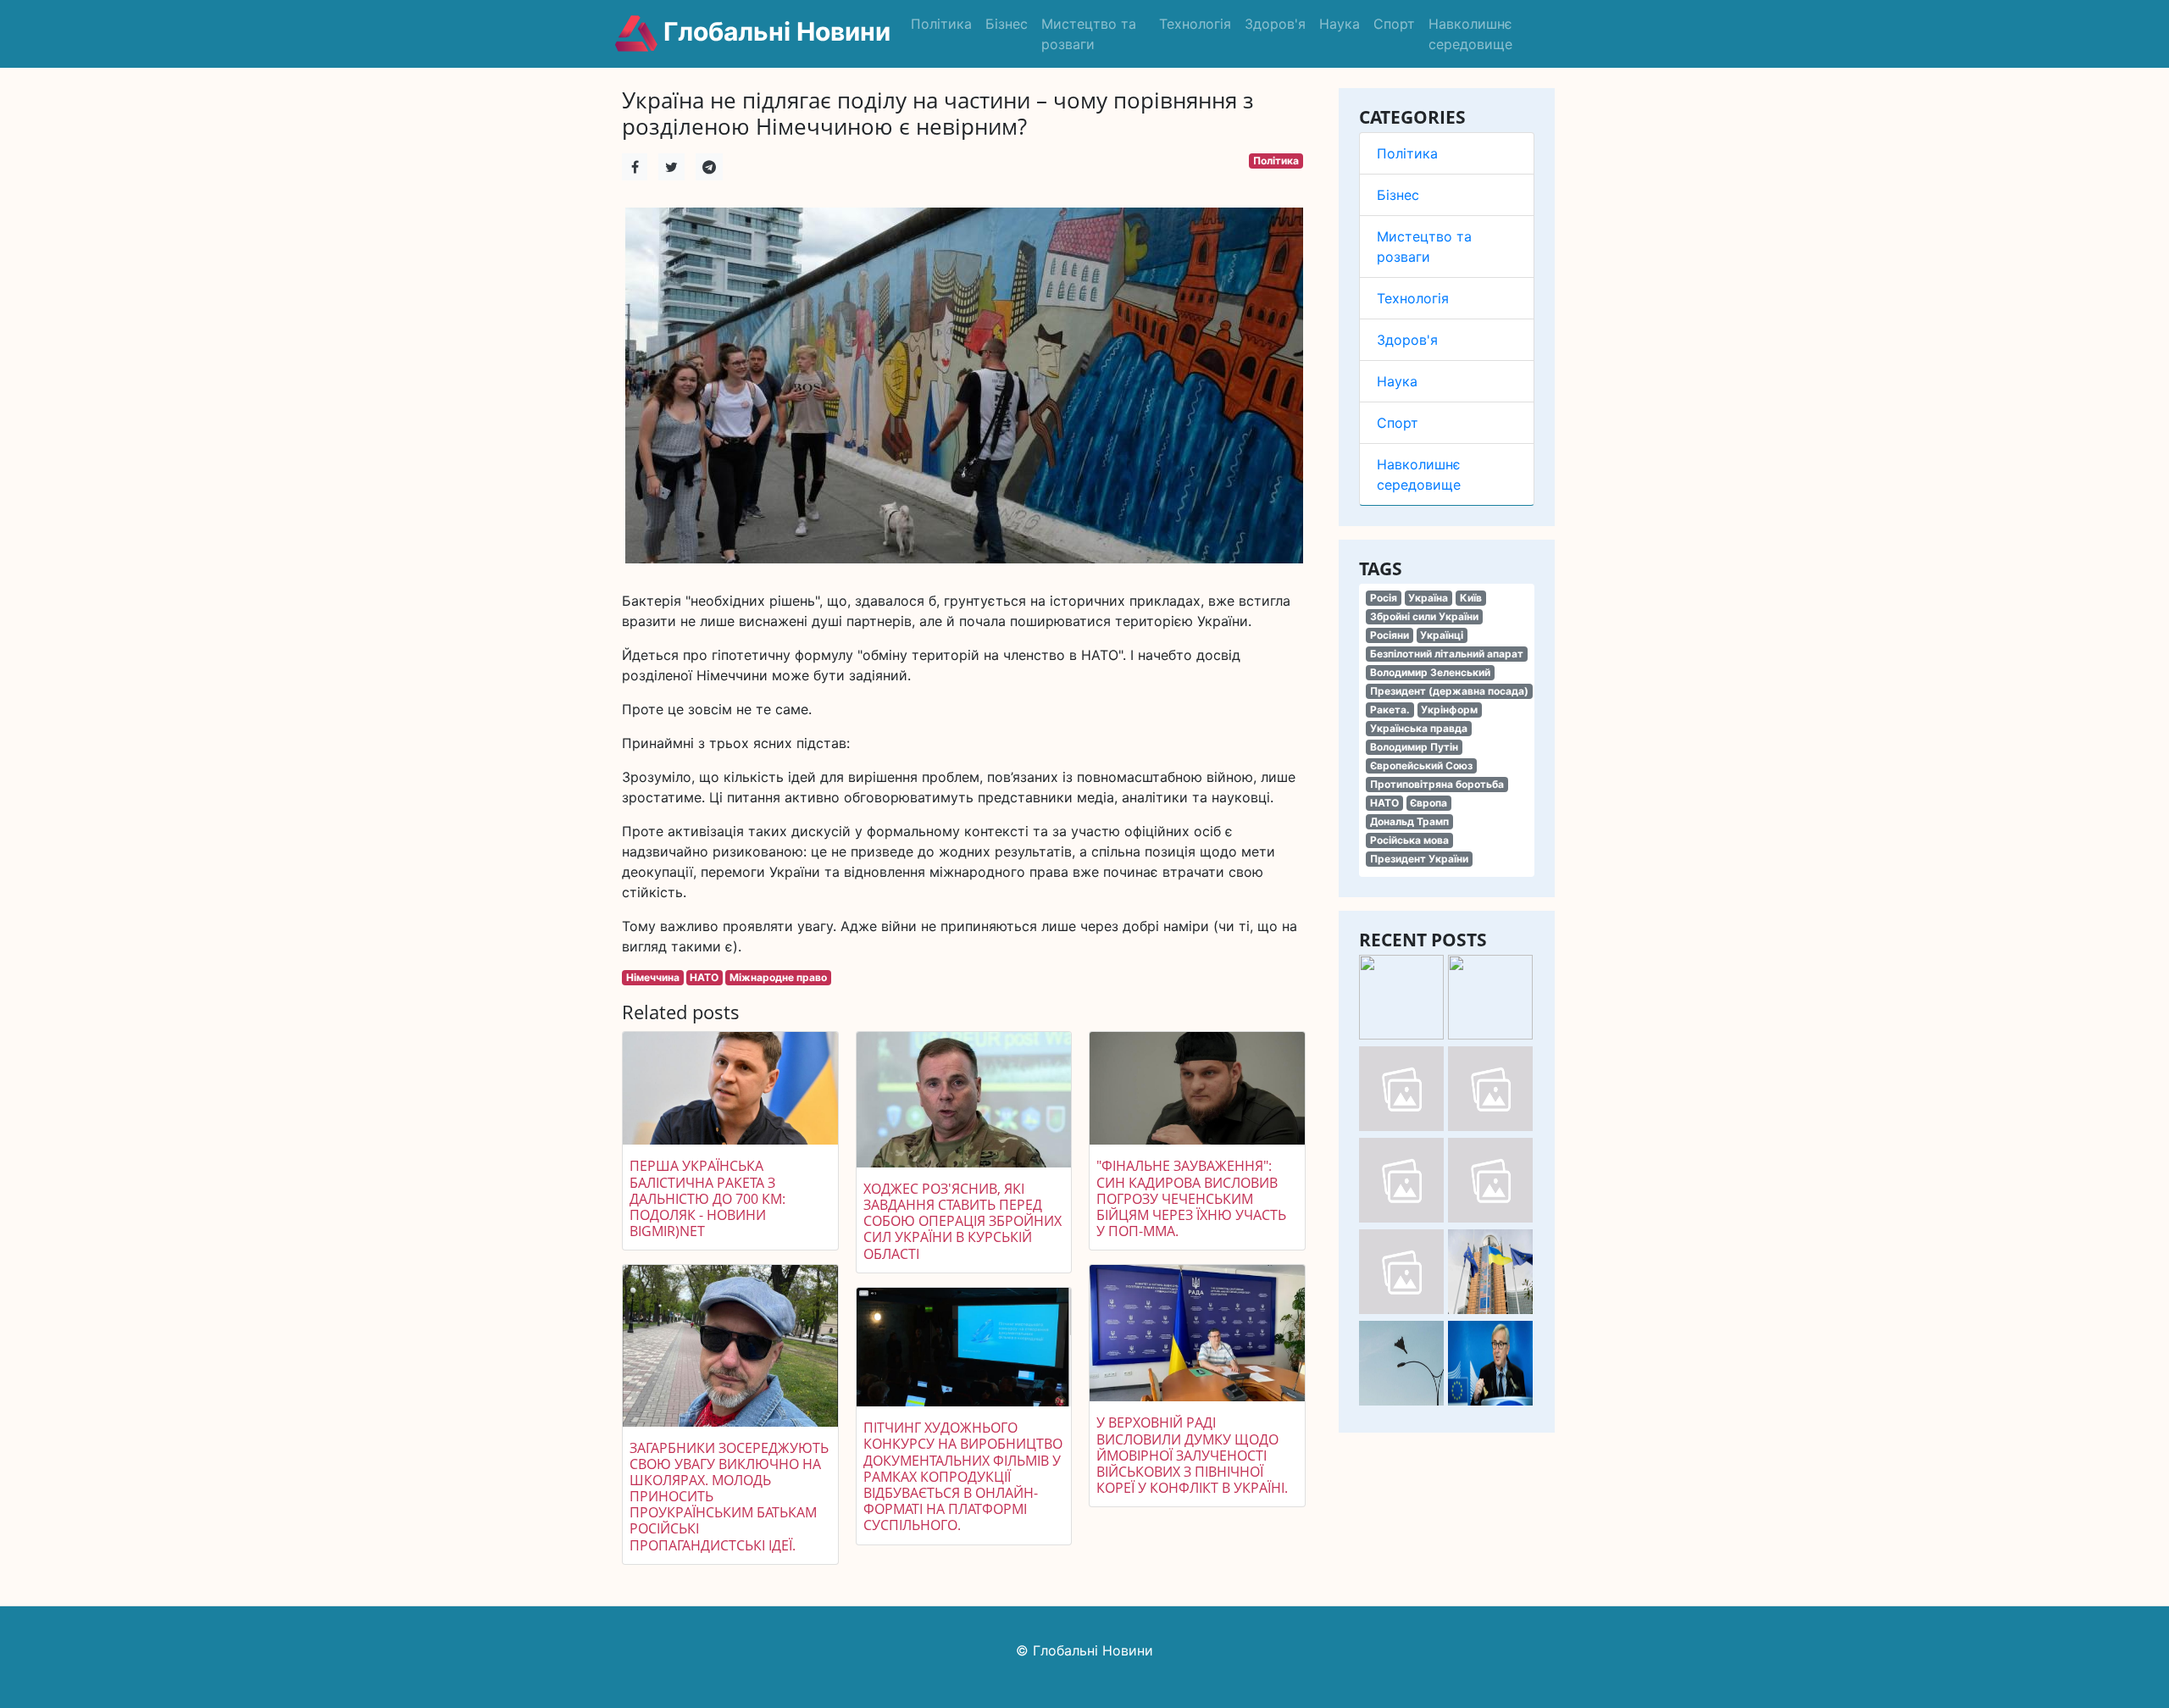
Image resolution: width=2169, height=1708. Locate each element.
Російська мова (1409, 840)
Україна (1428, 598)
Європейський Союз (1421, 765)
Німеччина (653, 977)
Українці (1442, 635)
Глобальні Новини (774, 31)
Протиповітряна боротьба (1437, 784)
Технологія (1195, 24)
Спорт (1394, 24)
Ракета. (1390, 710)
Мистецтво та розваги (1089, 34)
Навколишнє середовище (1470, 34)
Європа (1428, 803)
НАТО (1384, 803)
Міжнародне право (778, 977)
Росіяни (1390, 635)
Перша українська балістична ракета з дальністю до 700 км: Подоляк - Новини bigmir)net (707, 1198)
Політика (941, 24)
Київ (1471, 598)
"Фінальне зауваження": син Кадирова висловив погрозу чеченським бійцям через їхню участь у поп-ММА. (1191, 1198)
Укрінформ (1449, 710)
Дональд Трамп (1409, 821)
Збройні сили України (1424, 616)
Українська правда (1419, 728)
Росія (1384, 598)
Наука (1340, 24)
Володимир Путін (1414, 747)
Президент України (1419, 859)
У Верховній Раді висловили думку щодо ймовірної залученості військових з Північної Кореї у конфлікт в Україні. (1192, 1455)
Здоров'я (1275, 24)
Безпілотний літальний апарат (1447, 654)
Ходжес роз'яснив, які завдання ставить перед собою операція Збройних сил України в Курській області (962, 1221)
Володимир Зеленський (1430, 672)
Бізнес (1007, 24)
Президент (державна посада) (1449, 691)
